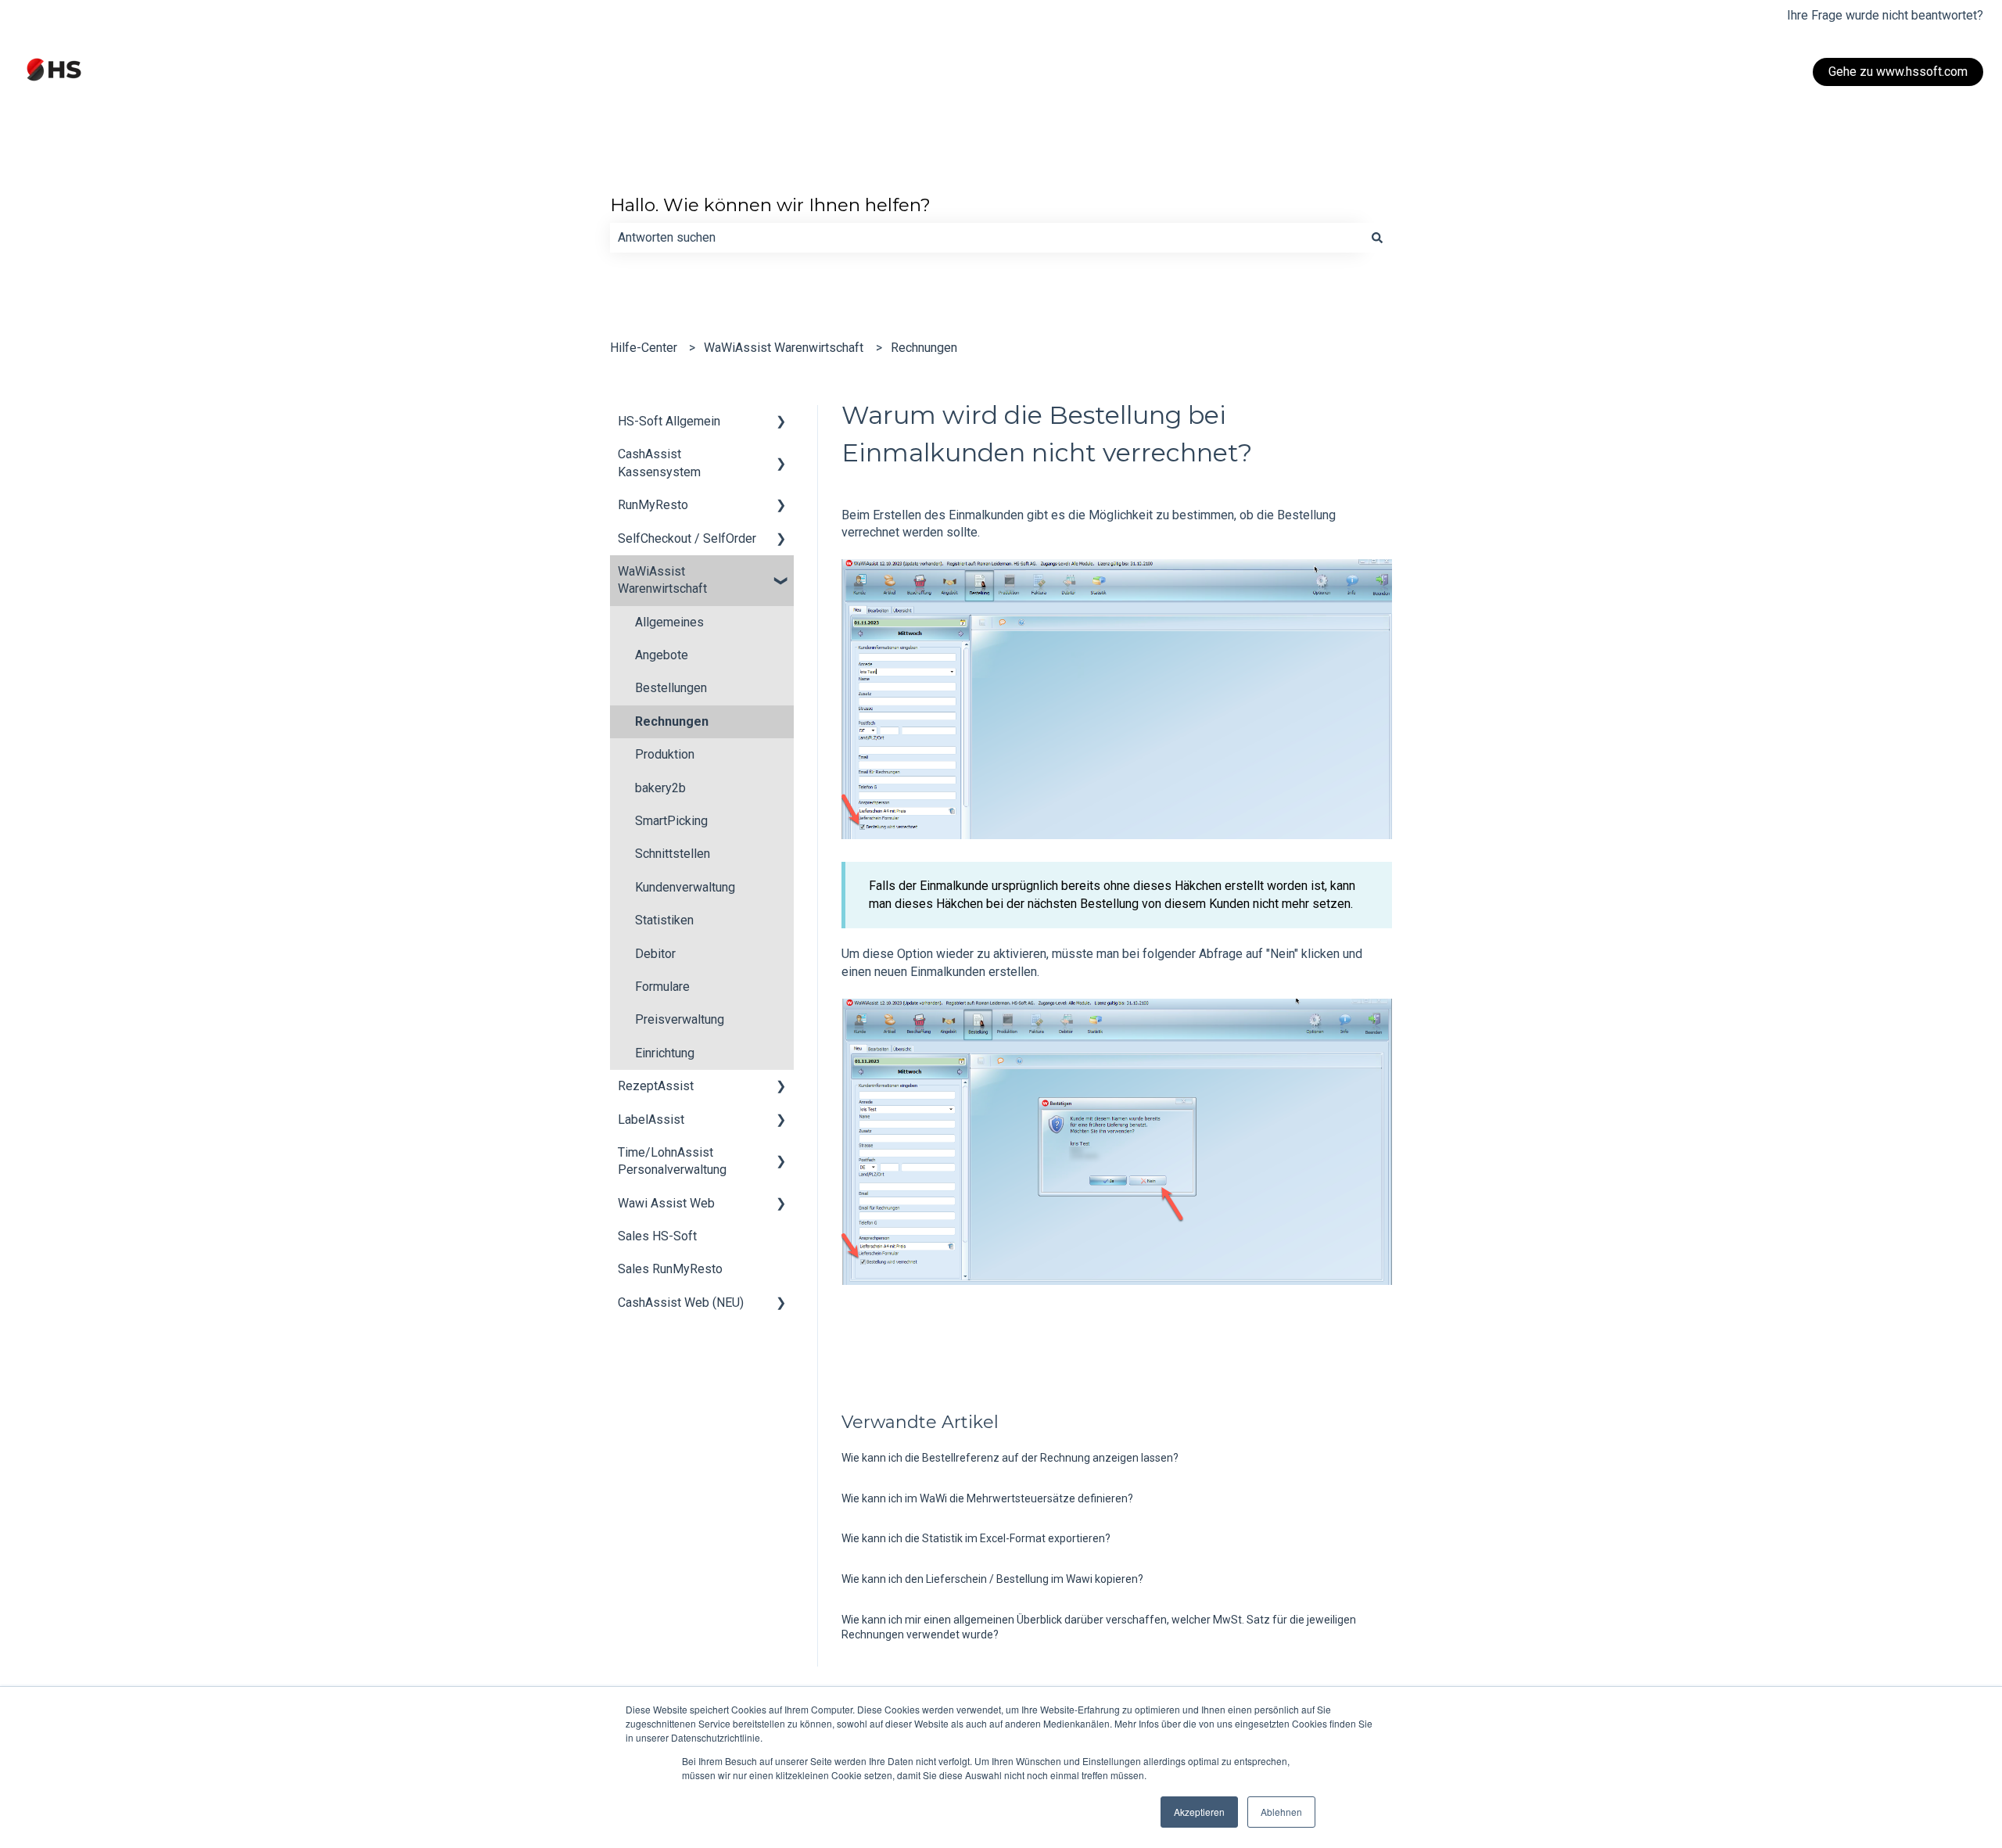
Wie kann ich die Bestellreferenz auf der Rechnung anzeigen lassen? (1010, 1458)
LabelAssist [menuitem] (651, 1120)
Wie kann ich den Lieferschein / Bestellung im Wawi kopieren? (992, 1579)
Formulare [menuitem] (662, 987)
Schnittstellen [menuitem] (673, 854)
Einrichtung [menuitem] (665, 1053)
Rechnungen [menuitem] (672, 721)
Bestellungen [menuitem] (671, 688)
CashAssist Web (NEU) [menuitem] (681, 1303)
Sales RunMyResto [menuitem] (670, 1269)
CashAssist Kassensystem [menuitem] (659, 463)
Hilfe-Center (644, 348)
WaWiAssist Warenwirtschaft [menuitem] (662, 580)
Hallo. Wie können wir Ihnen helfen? (770, 205)
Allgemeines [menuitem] (669, 622)
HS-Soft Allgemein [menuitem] (669, 421)
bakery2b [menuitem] (660, 788)
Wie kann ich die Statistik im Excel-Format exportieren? (976, 1538)
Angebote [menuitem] (662, 655)
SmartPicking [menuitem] (671, 821)
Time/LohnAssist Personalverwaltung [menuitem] (672, 1161)
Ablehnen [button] (1281, 1812)
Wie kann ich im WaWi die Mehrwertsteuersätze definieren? (987, 1498)
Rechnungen (924, 348)
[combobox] (986, 238)
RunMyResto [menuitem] (653, 505)
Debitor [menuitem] (655, 954)
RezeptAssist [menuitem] (656, 1086)
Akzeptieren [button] (1199, 1812)
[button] (781, 423)
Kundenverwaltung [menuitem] (685, 887)
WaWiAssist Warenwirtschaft (784, 348)
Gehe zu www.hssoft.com (1898, 72)
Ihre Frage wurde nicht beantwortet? (1885, 15)
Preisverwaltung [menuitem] (680, 1019)
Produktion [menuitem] (665, 754)
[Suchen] (1377, 238)
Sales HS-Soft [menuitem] (657, 1236)
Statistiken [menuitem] (664, 920)
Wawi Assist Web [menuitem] (666, 1203)
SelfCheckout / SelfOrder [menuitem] (687, 538)
